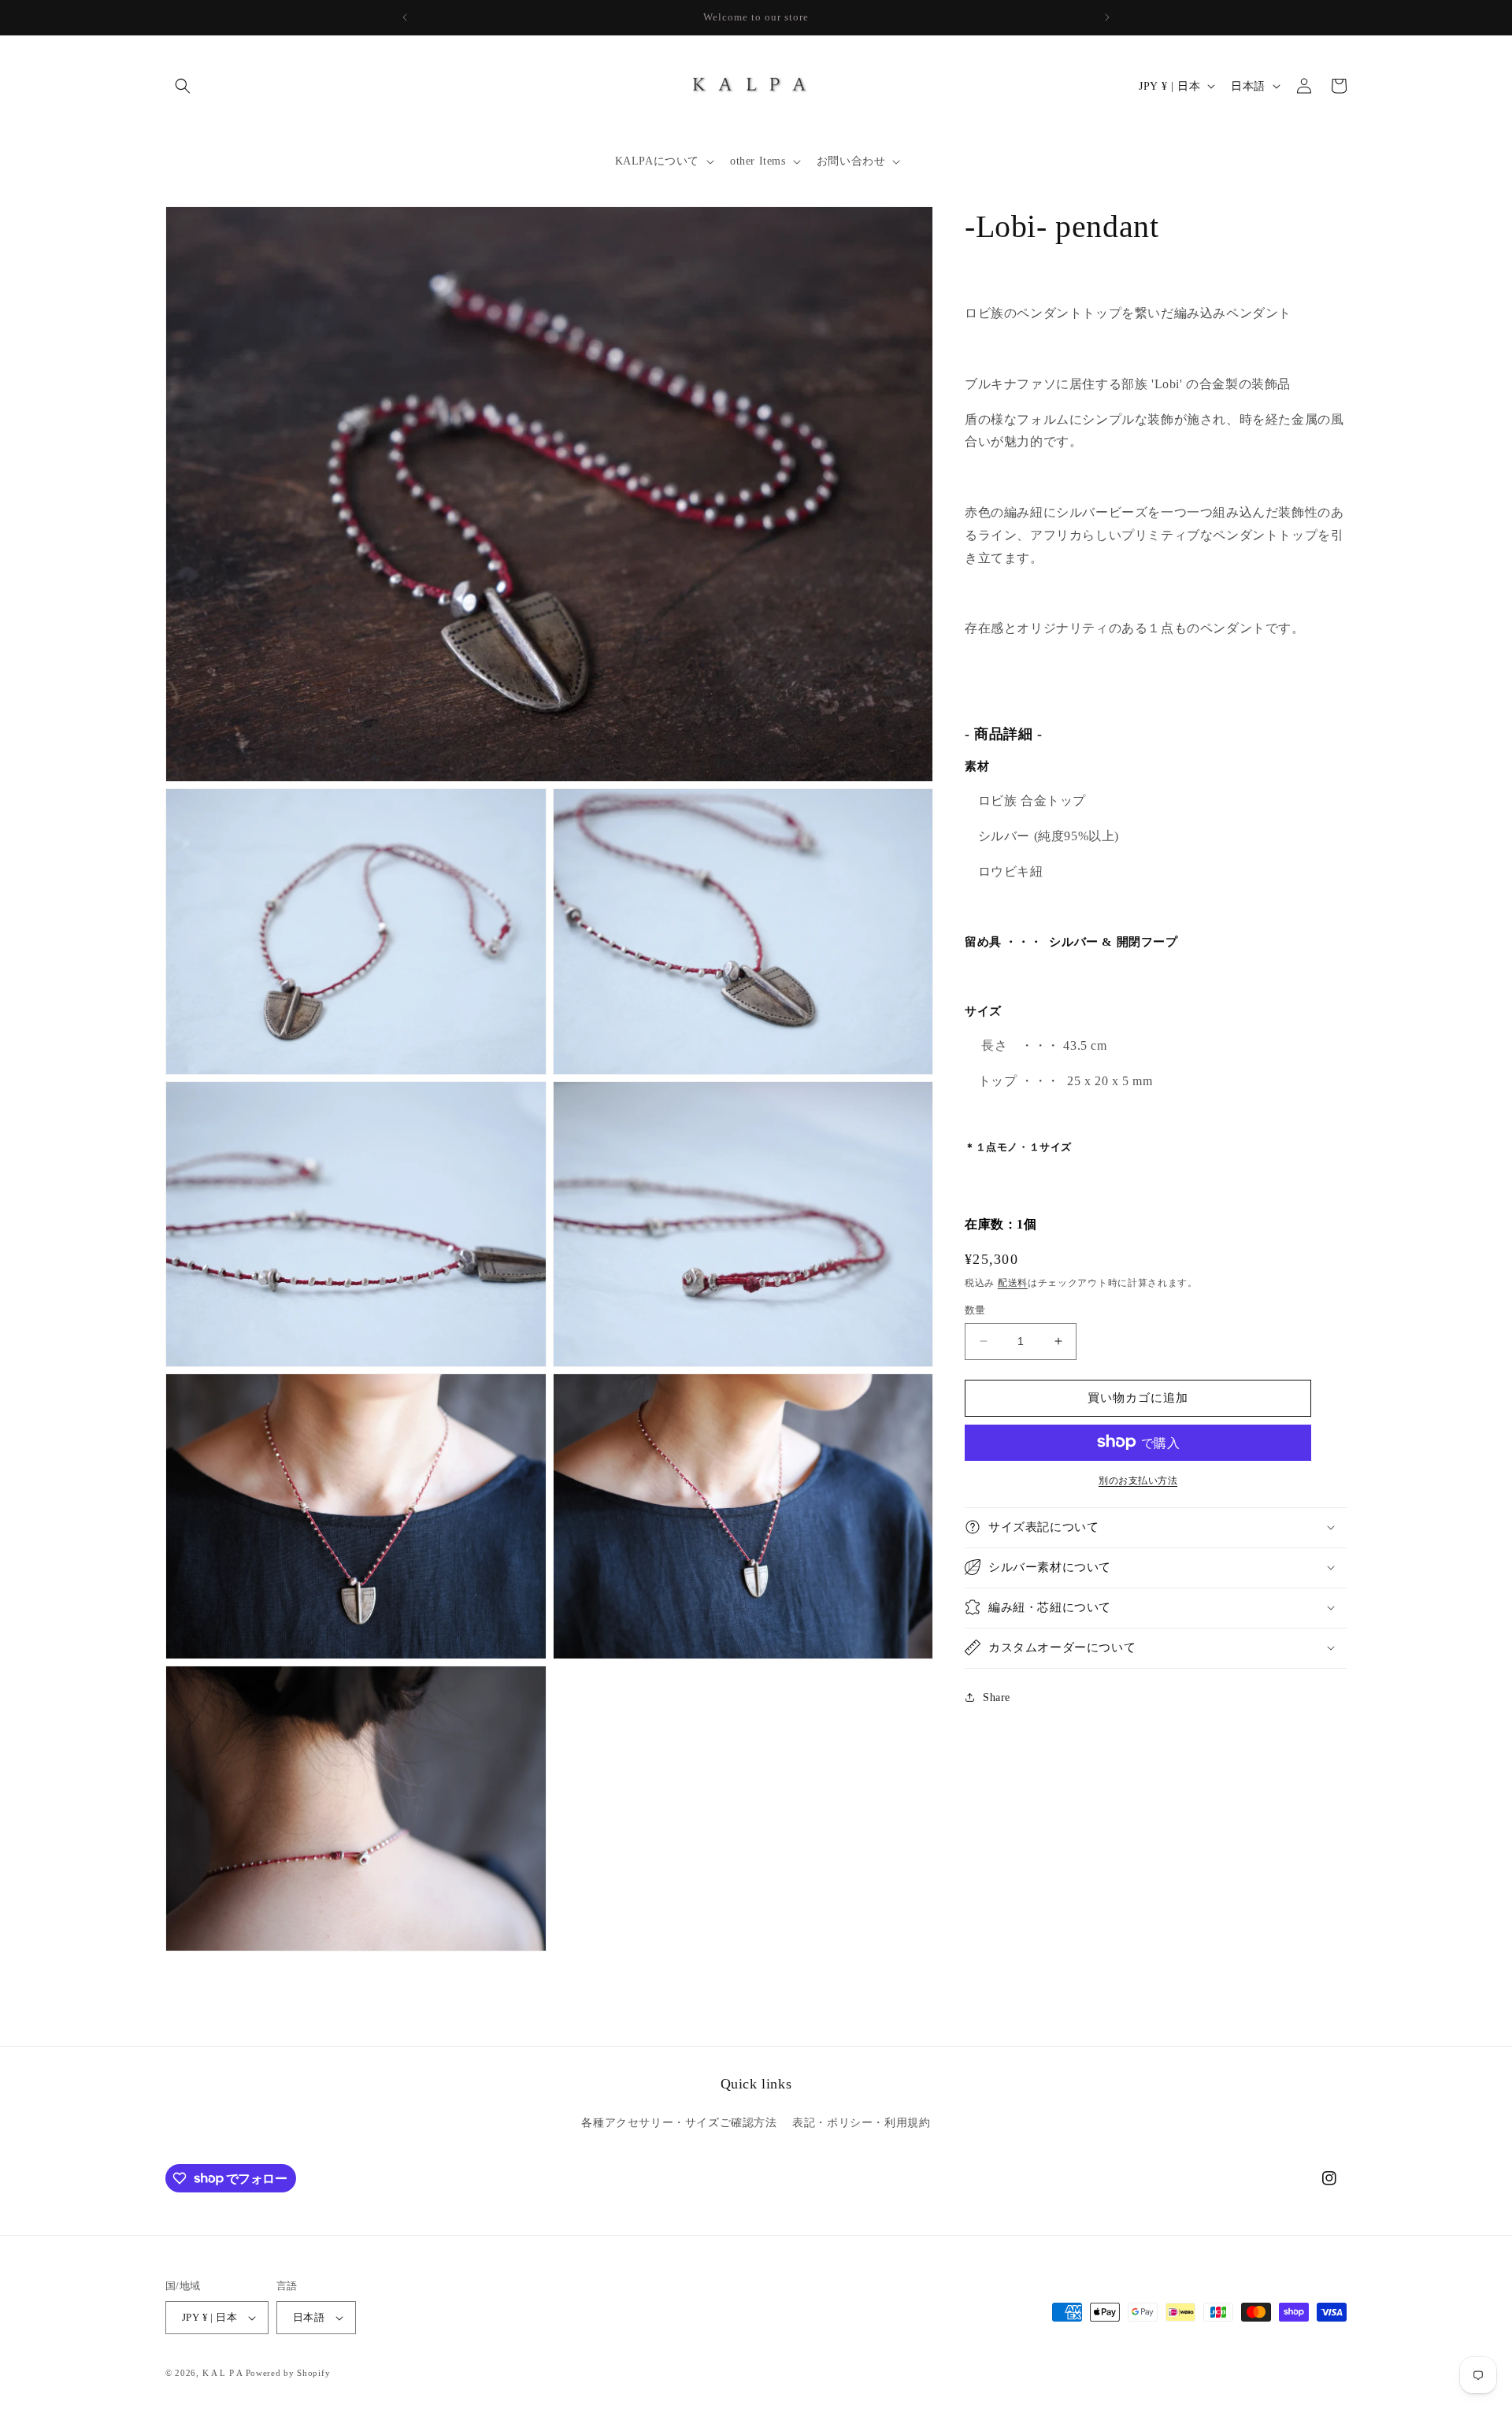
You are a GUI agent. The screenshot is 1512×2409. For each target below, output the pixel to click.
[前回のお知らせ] (405, 17)
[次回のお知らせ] (1107, 17)
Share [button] (997, 1697)
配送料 (1013, 1282)
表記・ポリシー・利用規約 (861, 2123)
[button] (183, 86)
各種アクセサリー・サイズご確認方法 (679, 2123)
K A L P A (224, 2373)
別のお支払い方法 (1138, 1480)
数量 (975, 1310)
